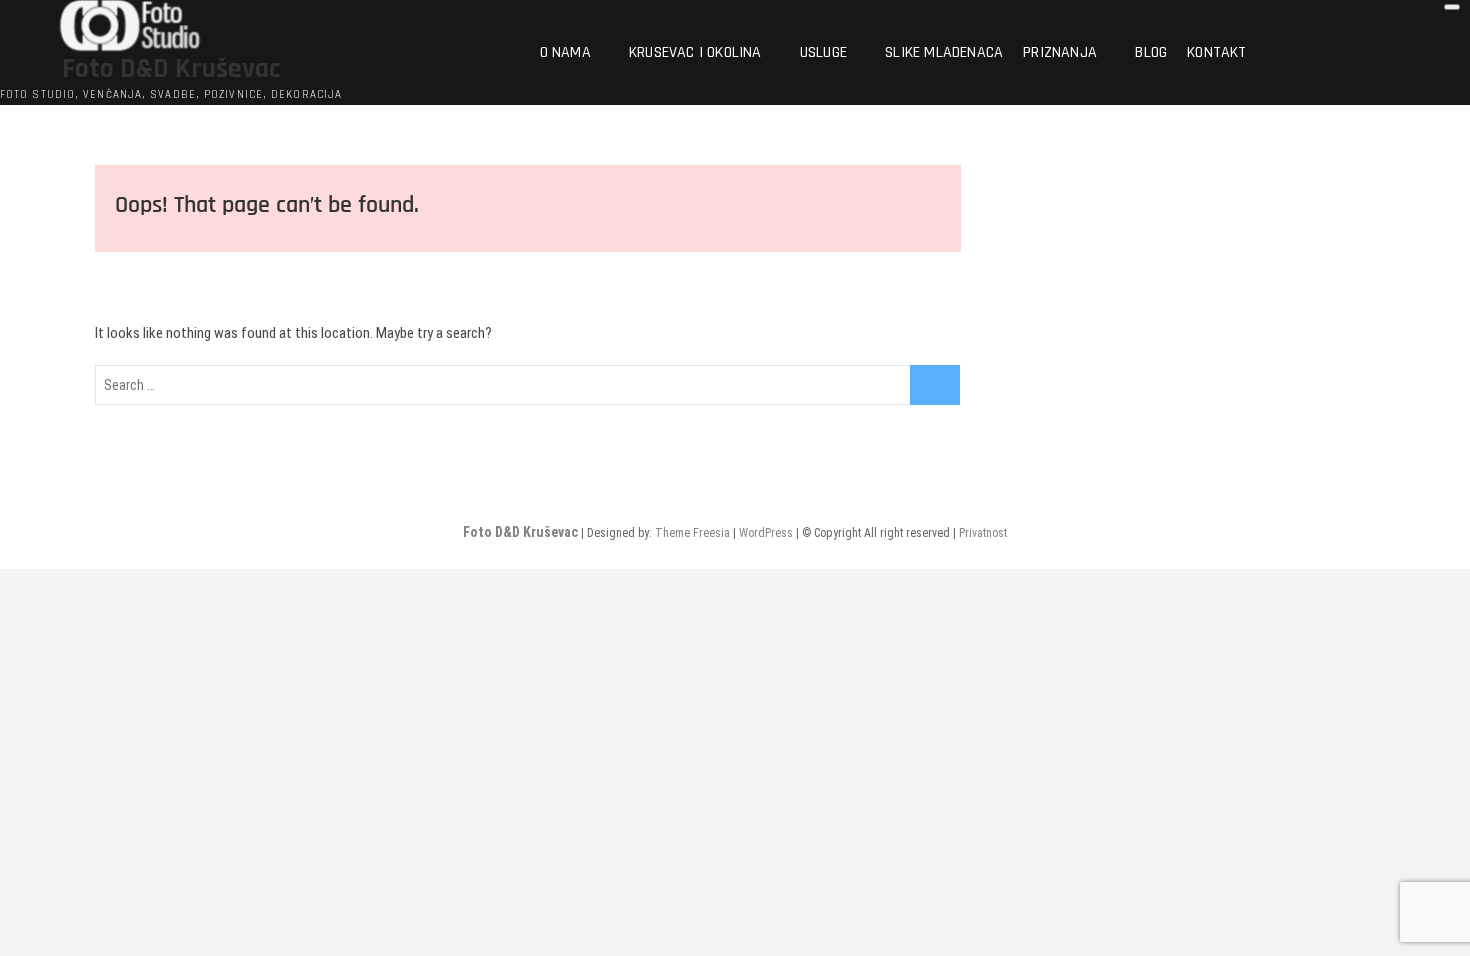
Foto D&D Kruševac (171, 69)
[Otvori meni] (1452, 7)
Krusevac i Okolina (695, 52)
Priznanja (1060, 52)
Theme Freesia (692, 533)
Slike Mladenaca (944, 52)
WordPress (766, 533)
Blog (1151, 52)
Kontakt (1216, 52)
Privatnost (983, 533)
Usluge (823, 52)
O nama (565, 52)
